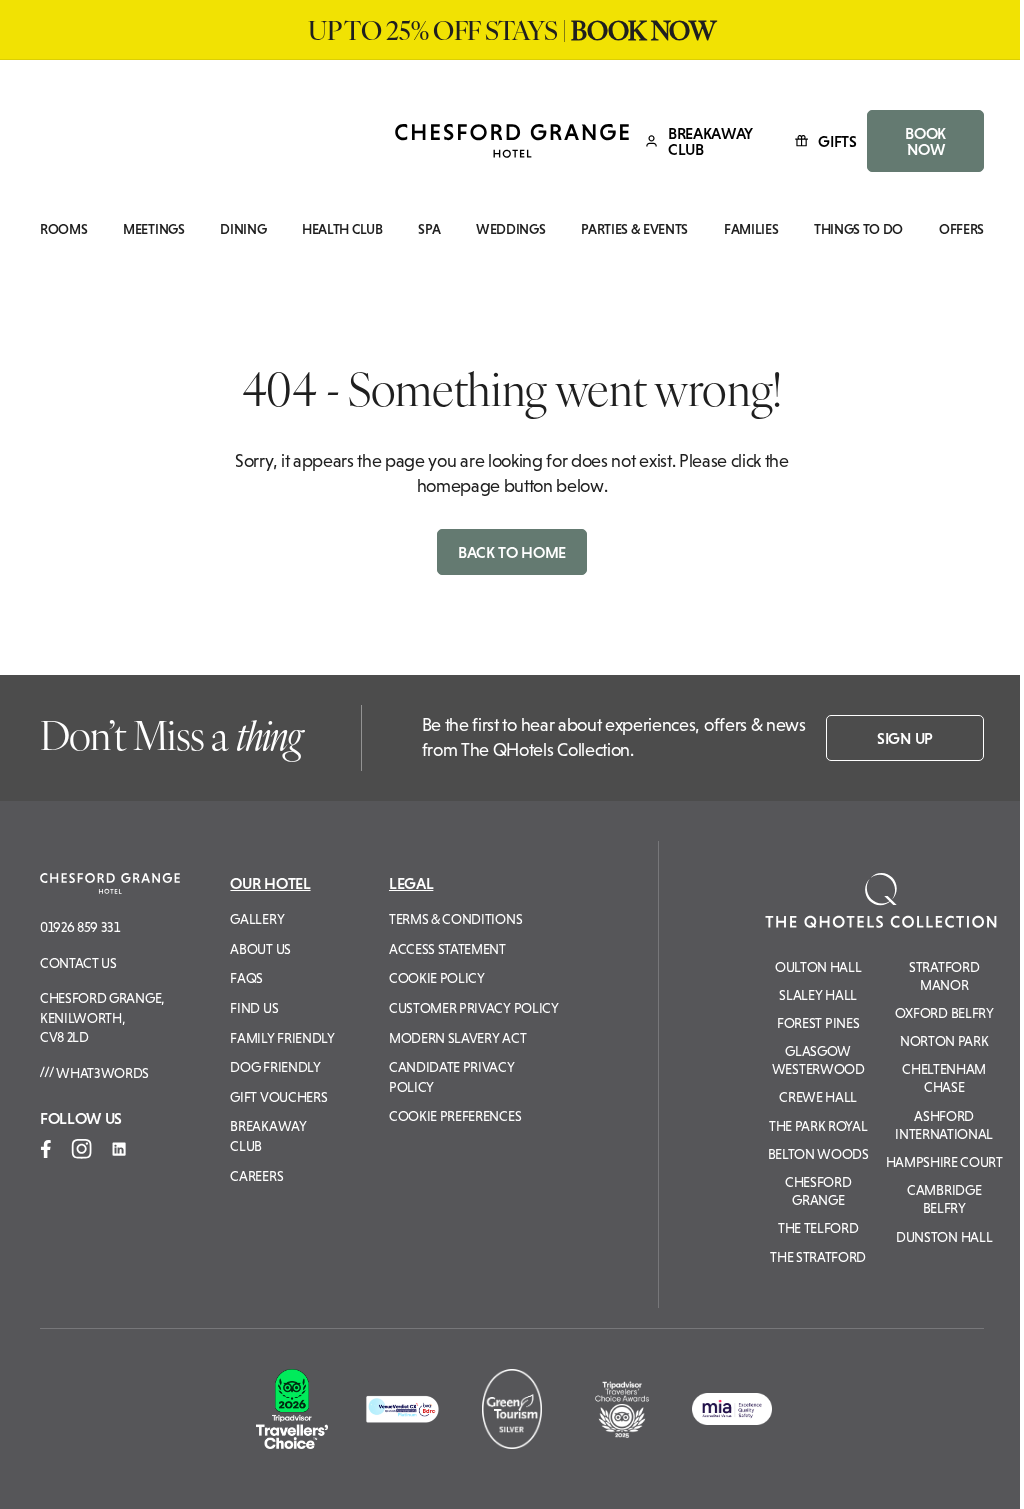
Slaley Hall (817, 995)
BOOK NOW (925, 141)
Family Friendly (282, 1038)
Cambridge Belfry (944, 1199)
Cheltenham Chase (944, 1078)
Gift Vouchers (278, 1097)
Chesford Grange (818, 1191)
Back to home (512, 552)
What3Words (101, 1073)
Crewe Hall (818, 1097)
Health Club (342, 229)
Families (751, 229)
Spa (429, 229)
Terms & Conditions (455, 919)
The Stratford (818, 1257)
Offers (961, 229)
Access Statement (447, 949)
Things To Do (858, 229)
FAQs (246, 978)
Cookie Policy (437, 978)
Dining (243, 229)
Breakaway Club (268, 1136)
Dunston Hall (944, 1237)
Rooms (63, 229)
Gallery (257, 919)
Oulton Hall (818, 967)
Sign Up (905, 738)
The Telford (818, 1228)
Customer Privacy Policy (474, 1008)
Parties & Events (634, 229)
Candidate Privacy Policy (452, 1077)
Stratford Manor (944, 976)
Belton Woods (818, 1154)
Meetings (153, 229)
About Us (260, 949)
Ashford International (944, 1125)
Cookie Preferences (455, 1116)
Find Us (254, 1008)
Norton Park (944, 1041)
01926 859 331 (80, 927)
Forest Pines (818, 1023)
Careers (256, 1176)
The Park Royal (818, 1126)
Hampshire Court (944, 1162)
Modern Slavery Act (457, 1038)
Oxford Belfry (944, 1013)
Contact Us (78, 963)
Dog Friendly (275, 1067)
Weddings (510, 229)
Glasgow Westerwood (818, 1060)
